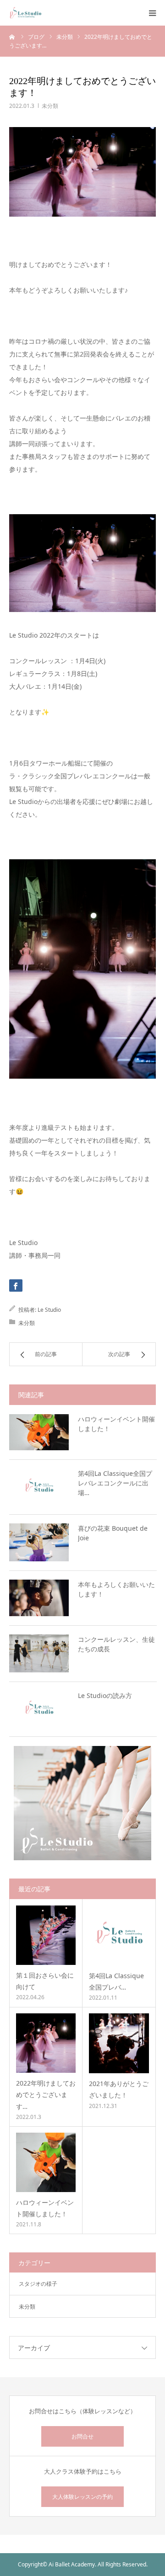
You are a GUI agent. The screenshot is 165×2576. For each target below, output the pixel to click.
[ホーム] (12, 37)
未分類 (50, 106)
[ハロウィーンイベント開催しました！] (39, 1432)
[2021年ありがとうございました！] (119, 2043)
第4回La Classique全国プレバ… (116, 1981)
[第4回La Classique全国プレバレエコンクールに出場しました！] (39, 1487)
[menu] (152, 13)
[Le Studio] (25, 13)
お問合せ (82, 2436)
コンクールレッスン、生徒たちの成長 (116, 1644)
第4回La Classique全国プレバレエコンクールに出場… (115, 1483)
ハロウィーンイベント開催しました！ (116, 1424)
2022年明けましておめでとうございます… (46, 2094)
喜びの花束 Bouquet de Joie (113, 1533)
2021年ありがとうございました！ (119, 2089)
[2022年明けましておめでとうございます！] (46, 2043)
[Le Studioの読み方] (39, 1709)
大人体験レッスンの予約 (82, 2497)
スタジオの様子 (38, 2284)
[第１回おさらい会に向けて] (46, 1935)
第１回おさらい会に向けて (45, 1981)
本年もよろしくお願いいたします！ (116, 1589)
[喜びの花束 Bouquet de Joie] (39, 1542)
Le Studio (49, 1310)
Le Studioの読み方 (105, 1695)
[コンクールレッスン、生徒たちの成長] (39, 1653)
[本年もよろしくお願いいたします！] (39, 1598)
